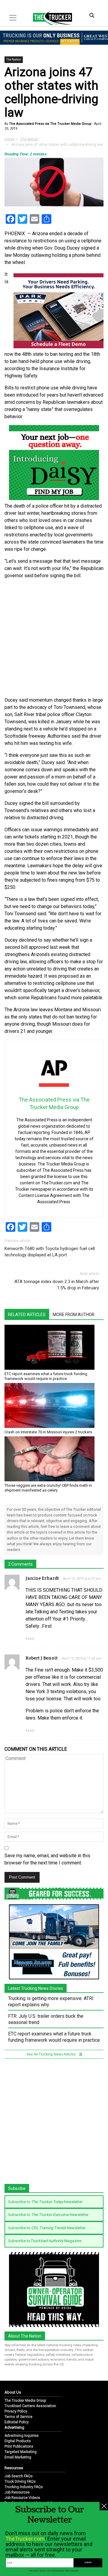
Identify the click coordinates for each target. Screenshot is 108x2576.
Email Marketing (18, 2457)
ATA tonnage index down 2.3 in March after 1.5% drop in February (57, 1285)
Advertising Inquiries (22, 2436)
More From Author (74, 1315)
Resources (14, 2468)
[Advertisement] (54, 638)
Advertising (14, 2427)
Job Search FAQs (19, 2476)
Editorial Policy (17, 2422)
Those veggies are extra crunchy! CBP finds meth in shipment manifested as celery (48, 1488)
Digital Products (18, 2441)
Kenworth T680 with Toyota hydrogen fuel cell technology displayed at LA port (50, 1252)
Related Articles (27, 1315)
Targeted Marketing (21, 2452)
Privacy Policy (16, 2411)
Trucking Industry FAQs (24, 2487)
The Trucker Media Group (25, 2401)
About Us (13, 2392)
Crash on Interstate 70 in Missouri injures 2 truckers (48, 1432)
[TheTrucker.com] (49, 18)
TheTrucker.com (25, 2539)
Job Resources (17, 2492)
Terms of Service (18, 2417)
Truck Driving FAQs (20, 2482)
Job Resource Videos (22, 2498)
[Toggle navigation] (13, 18)
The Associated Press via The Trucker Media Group (50, 124)
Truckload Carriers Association (30, 2406)
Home (9, 139)
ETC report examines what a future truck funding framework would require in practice (46, 1376)
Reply (30, 1639)
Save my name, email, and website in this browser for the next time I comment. (47, 1859)
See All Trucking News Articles (51, 2054)
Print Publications (19, 2446)
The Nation (14, 60)
